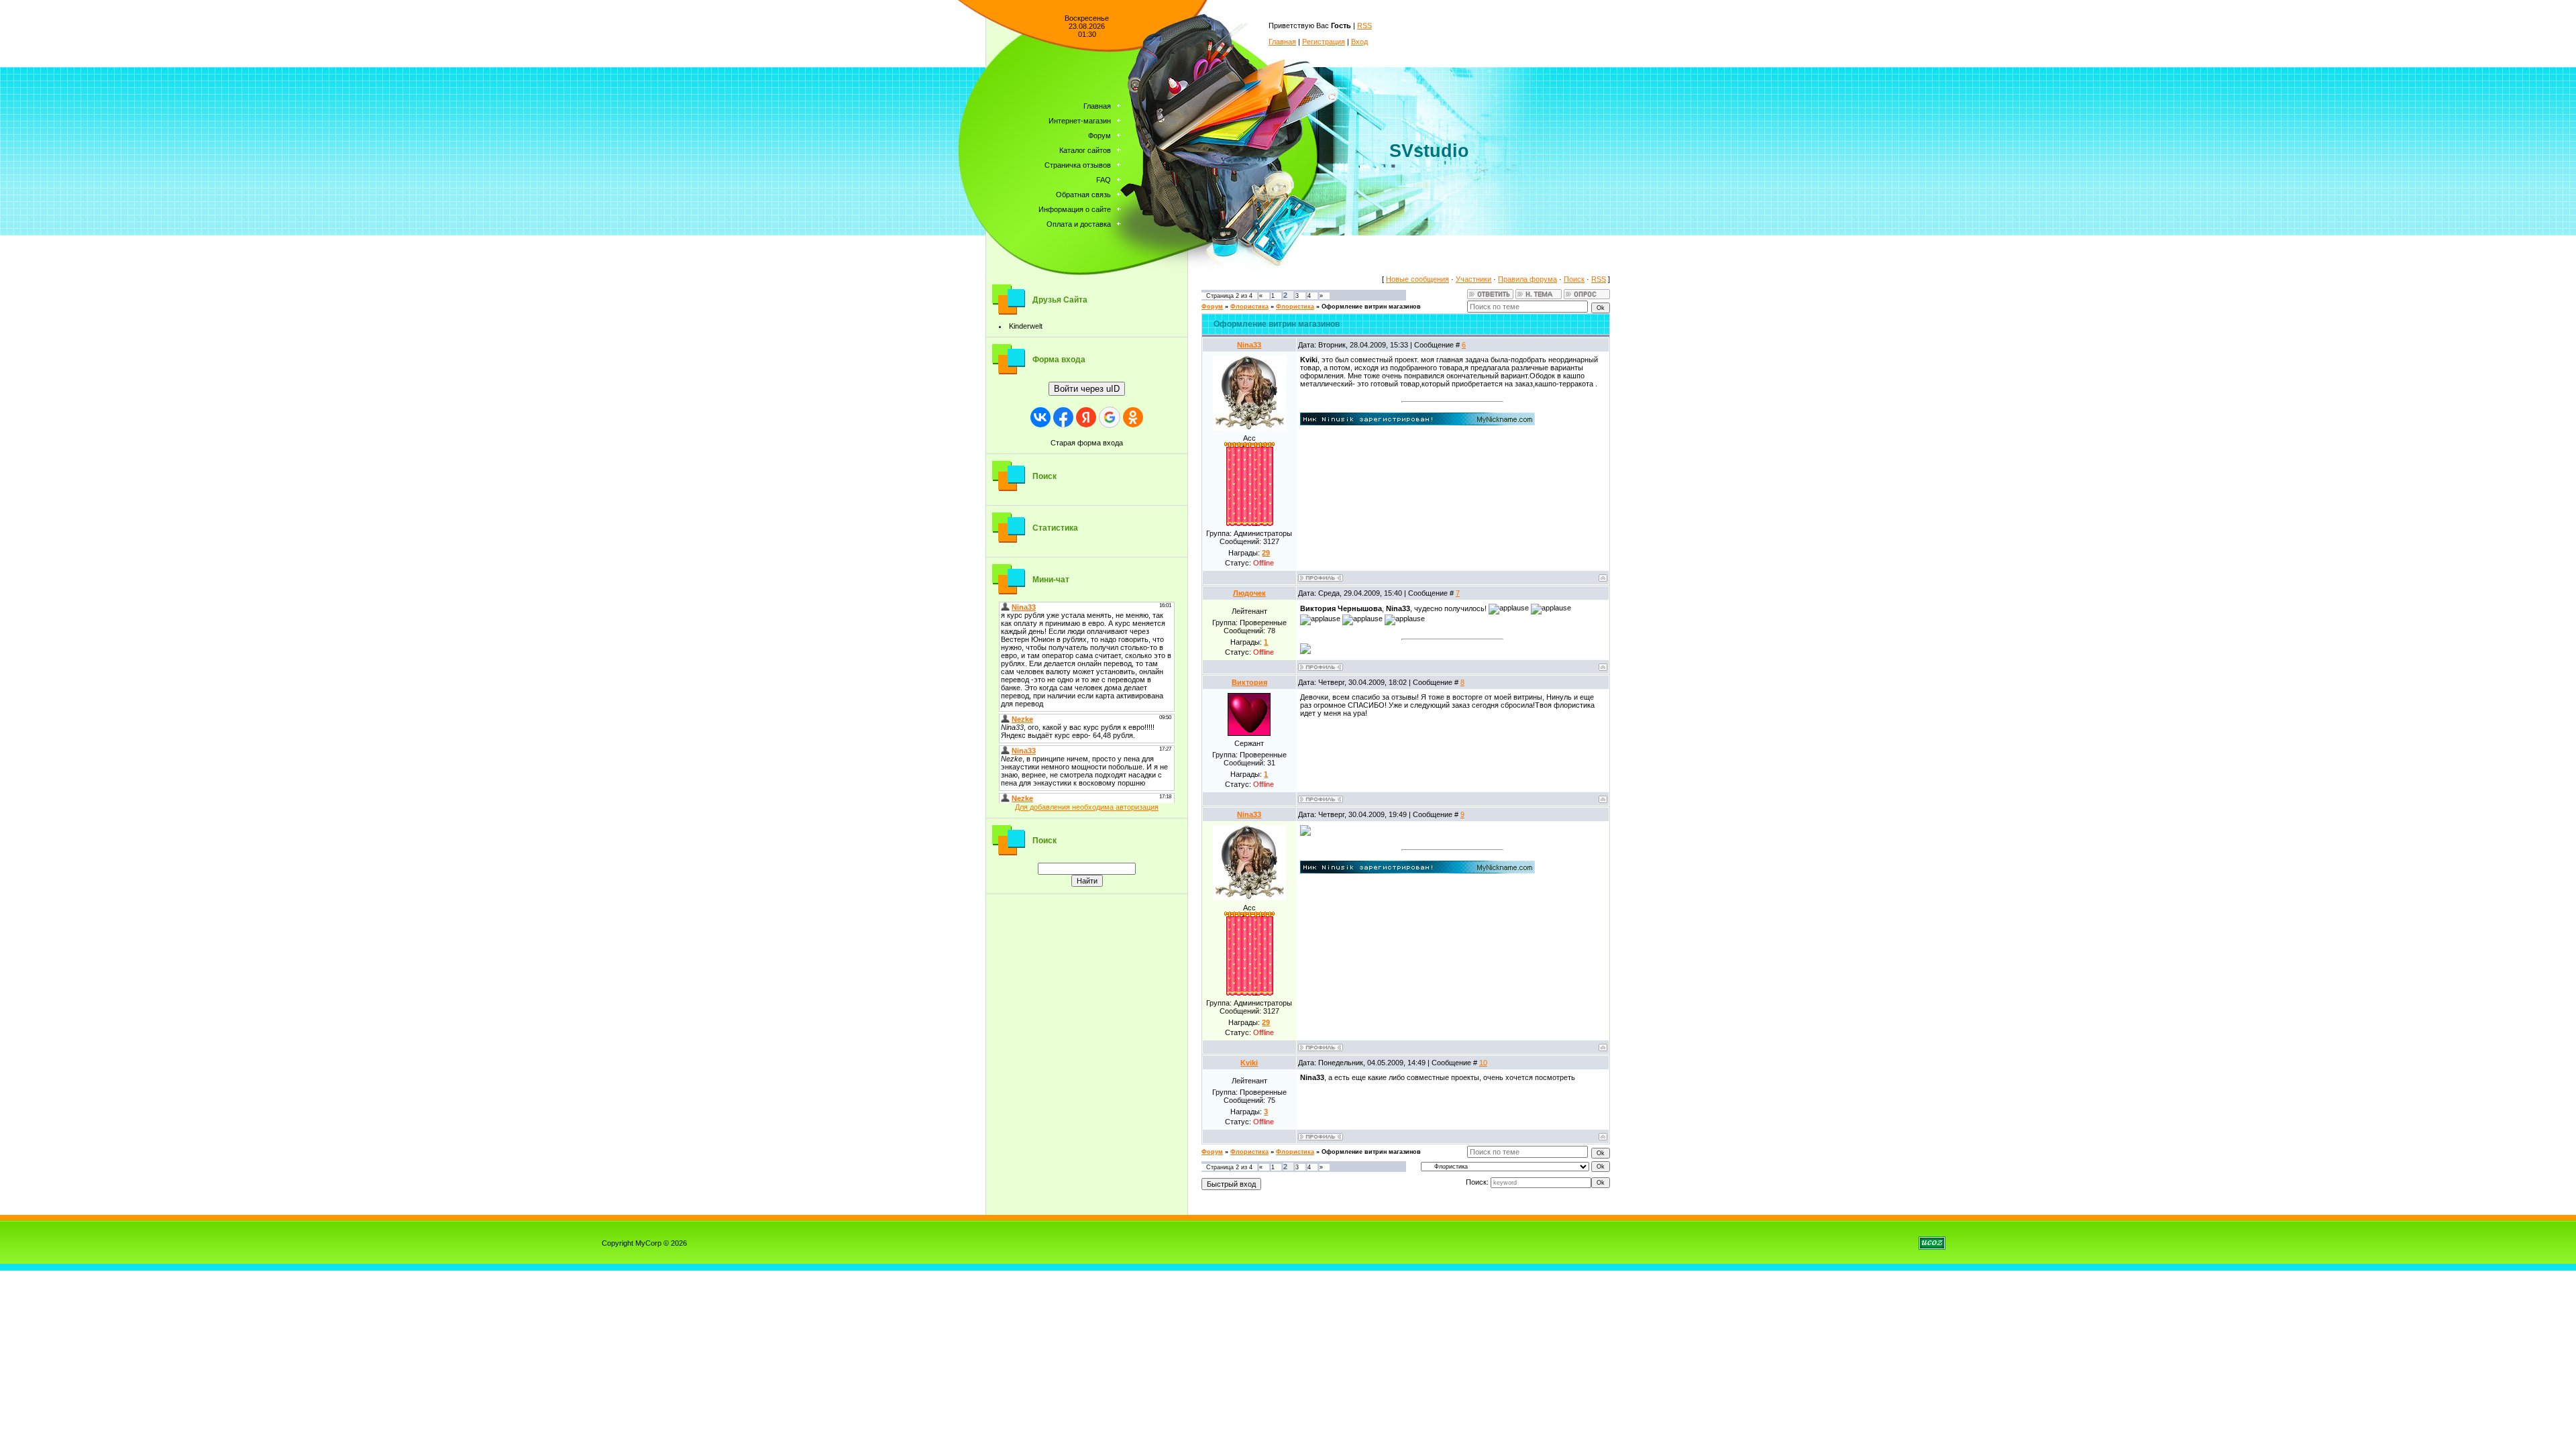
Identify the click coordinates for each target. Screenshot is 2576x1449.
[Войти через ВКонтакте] (1040, 417)
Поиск (1574, 279)
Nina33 (1249, 345)
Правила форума (1527, 279)
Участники (1473, 279)
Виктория (1249, 682)
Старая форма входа (1087, 443)
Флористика (1249, 307)
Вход (1359, 42)
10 (1483, 1063)
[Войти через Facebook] (1063, 417)
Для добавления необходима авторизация (1087, 807)
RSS (1364, 25)
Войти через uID (1087, 389)
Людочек (1249, 593)
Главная (1282, 42)
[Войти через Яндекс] (1086, 417)
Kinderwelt (1026, 326)
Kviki (1249, 1063)
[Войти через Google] (1110, 417)
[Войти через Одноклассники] (1133, 417)
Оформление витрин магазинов (1371, 307)
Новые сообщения (1417, 279)
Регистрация (1324, 42)
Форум (1212, 307)
